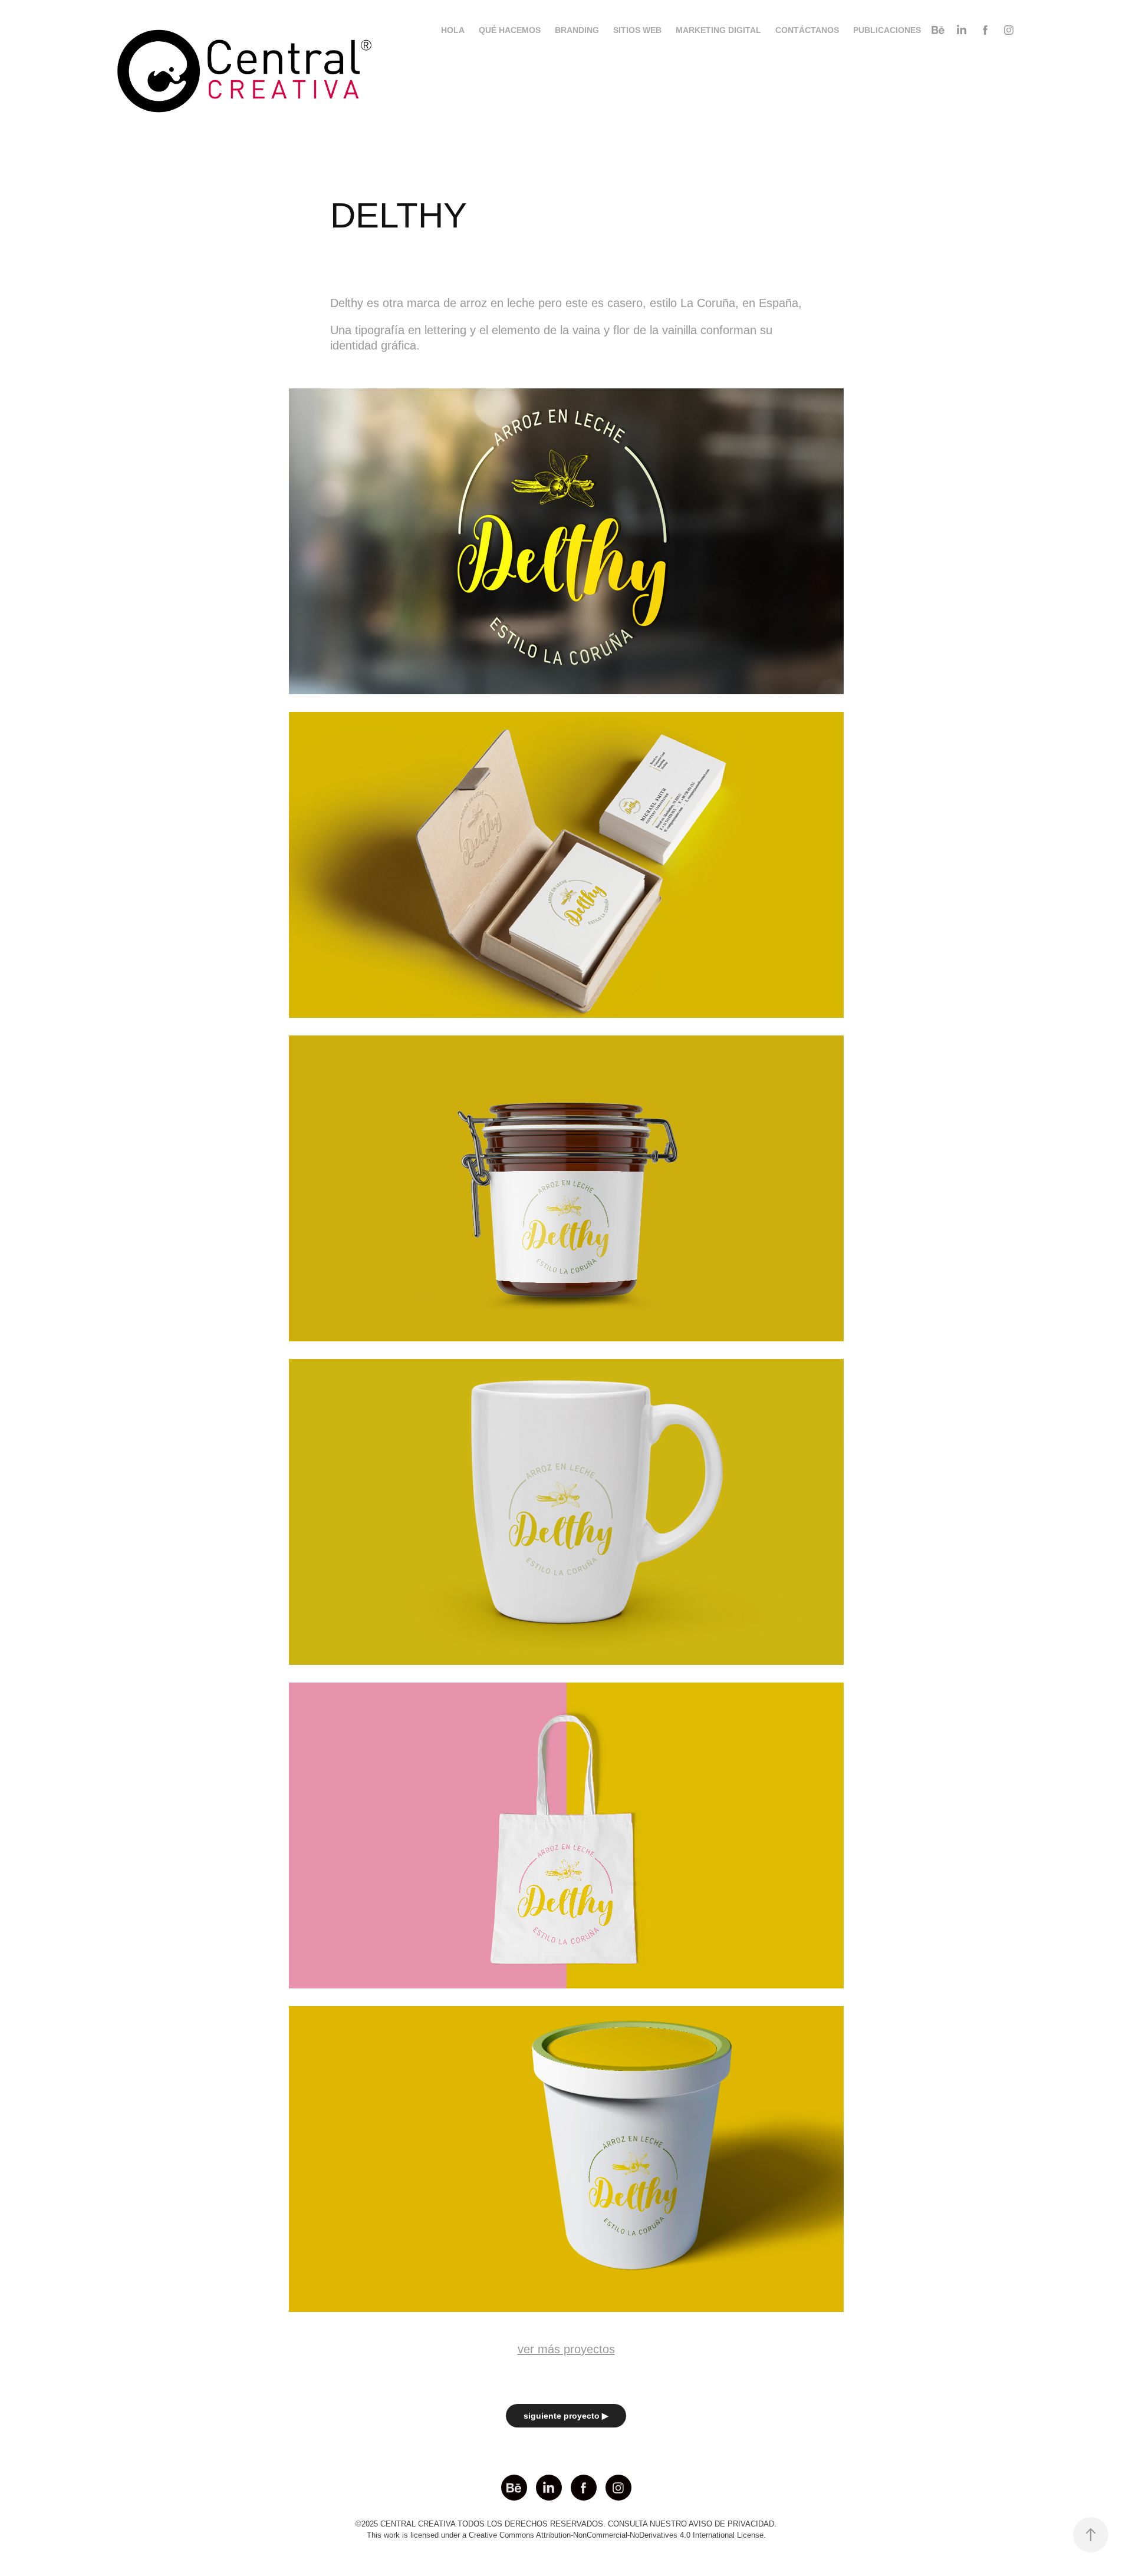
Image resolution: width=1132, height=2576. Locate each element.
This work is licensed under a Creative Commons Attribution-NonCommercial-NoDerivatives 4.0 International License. (566, 2535)
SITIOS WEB (637, 30)
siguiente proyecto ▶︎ (566, 2416)
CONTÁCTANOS (807, 30)
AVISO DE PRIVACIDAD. (733, 2524)
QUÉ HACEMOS (510, 30)
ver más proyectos (566, 2349)
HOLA (453, 30)
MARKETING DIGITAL (718, 30)
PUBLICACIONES (887, 30)
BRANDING (577, 30)
